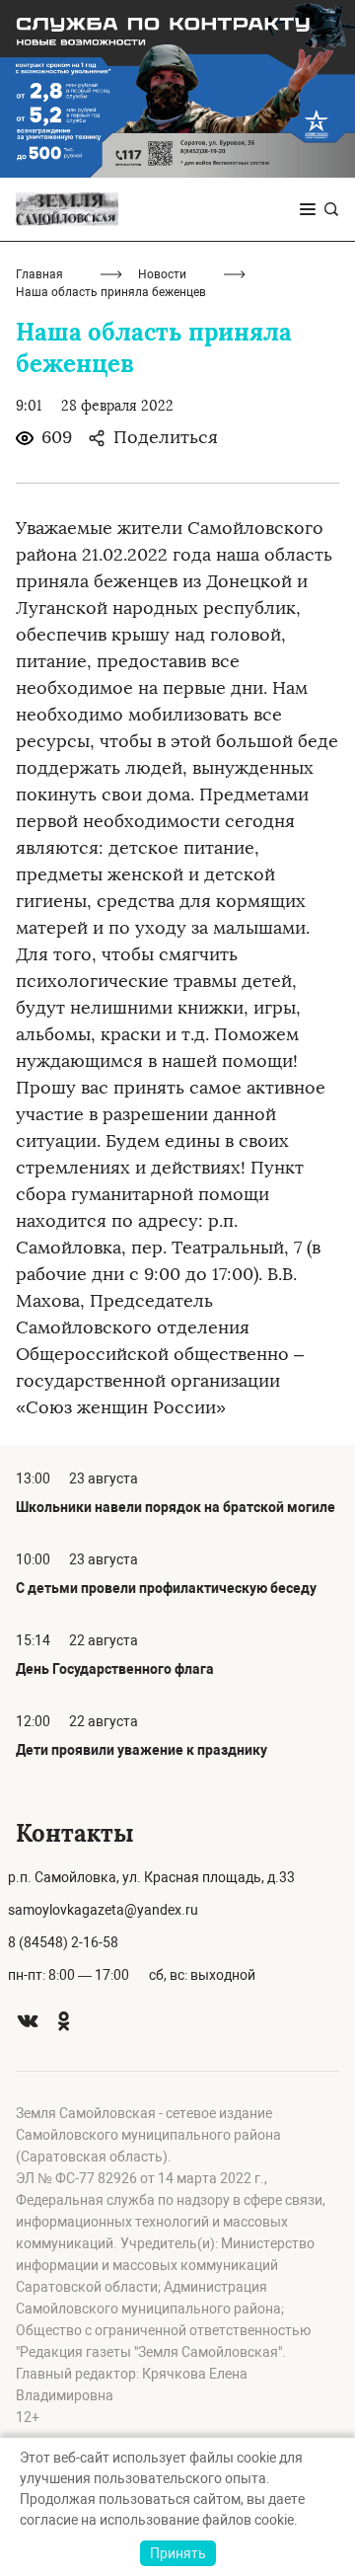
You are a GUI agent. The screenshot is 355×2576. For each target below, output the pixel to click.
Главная (39, 274)
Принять (178, 2553)
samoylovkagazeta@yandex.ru (103, 1910)
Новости (162, 274)
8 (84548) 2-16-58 (63, 1942)
